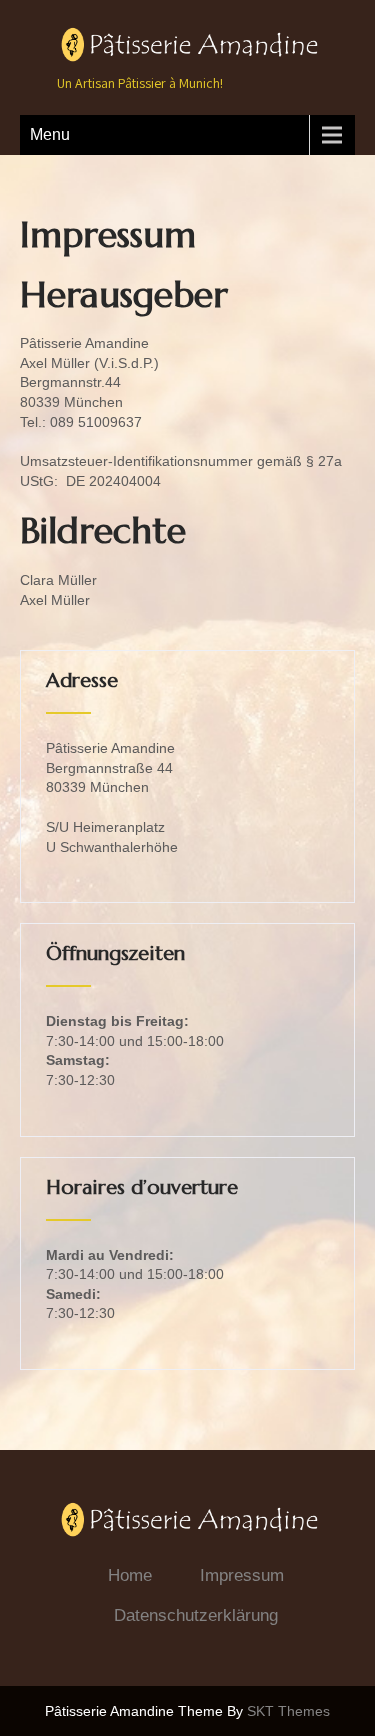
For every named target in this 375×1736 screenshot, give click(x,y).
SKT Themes (288, 1711)
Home (130, 1575)
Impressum (242, 1575)
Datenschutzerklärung (196, 1615)
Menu (50, 134)
